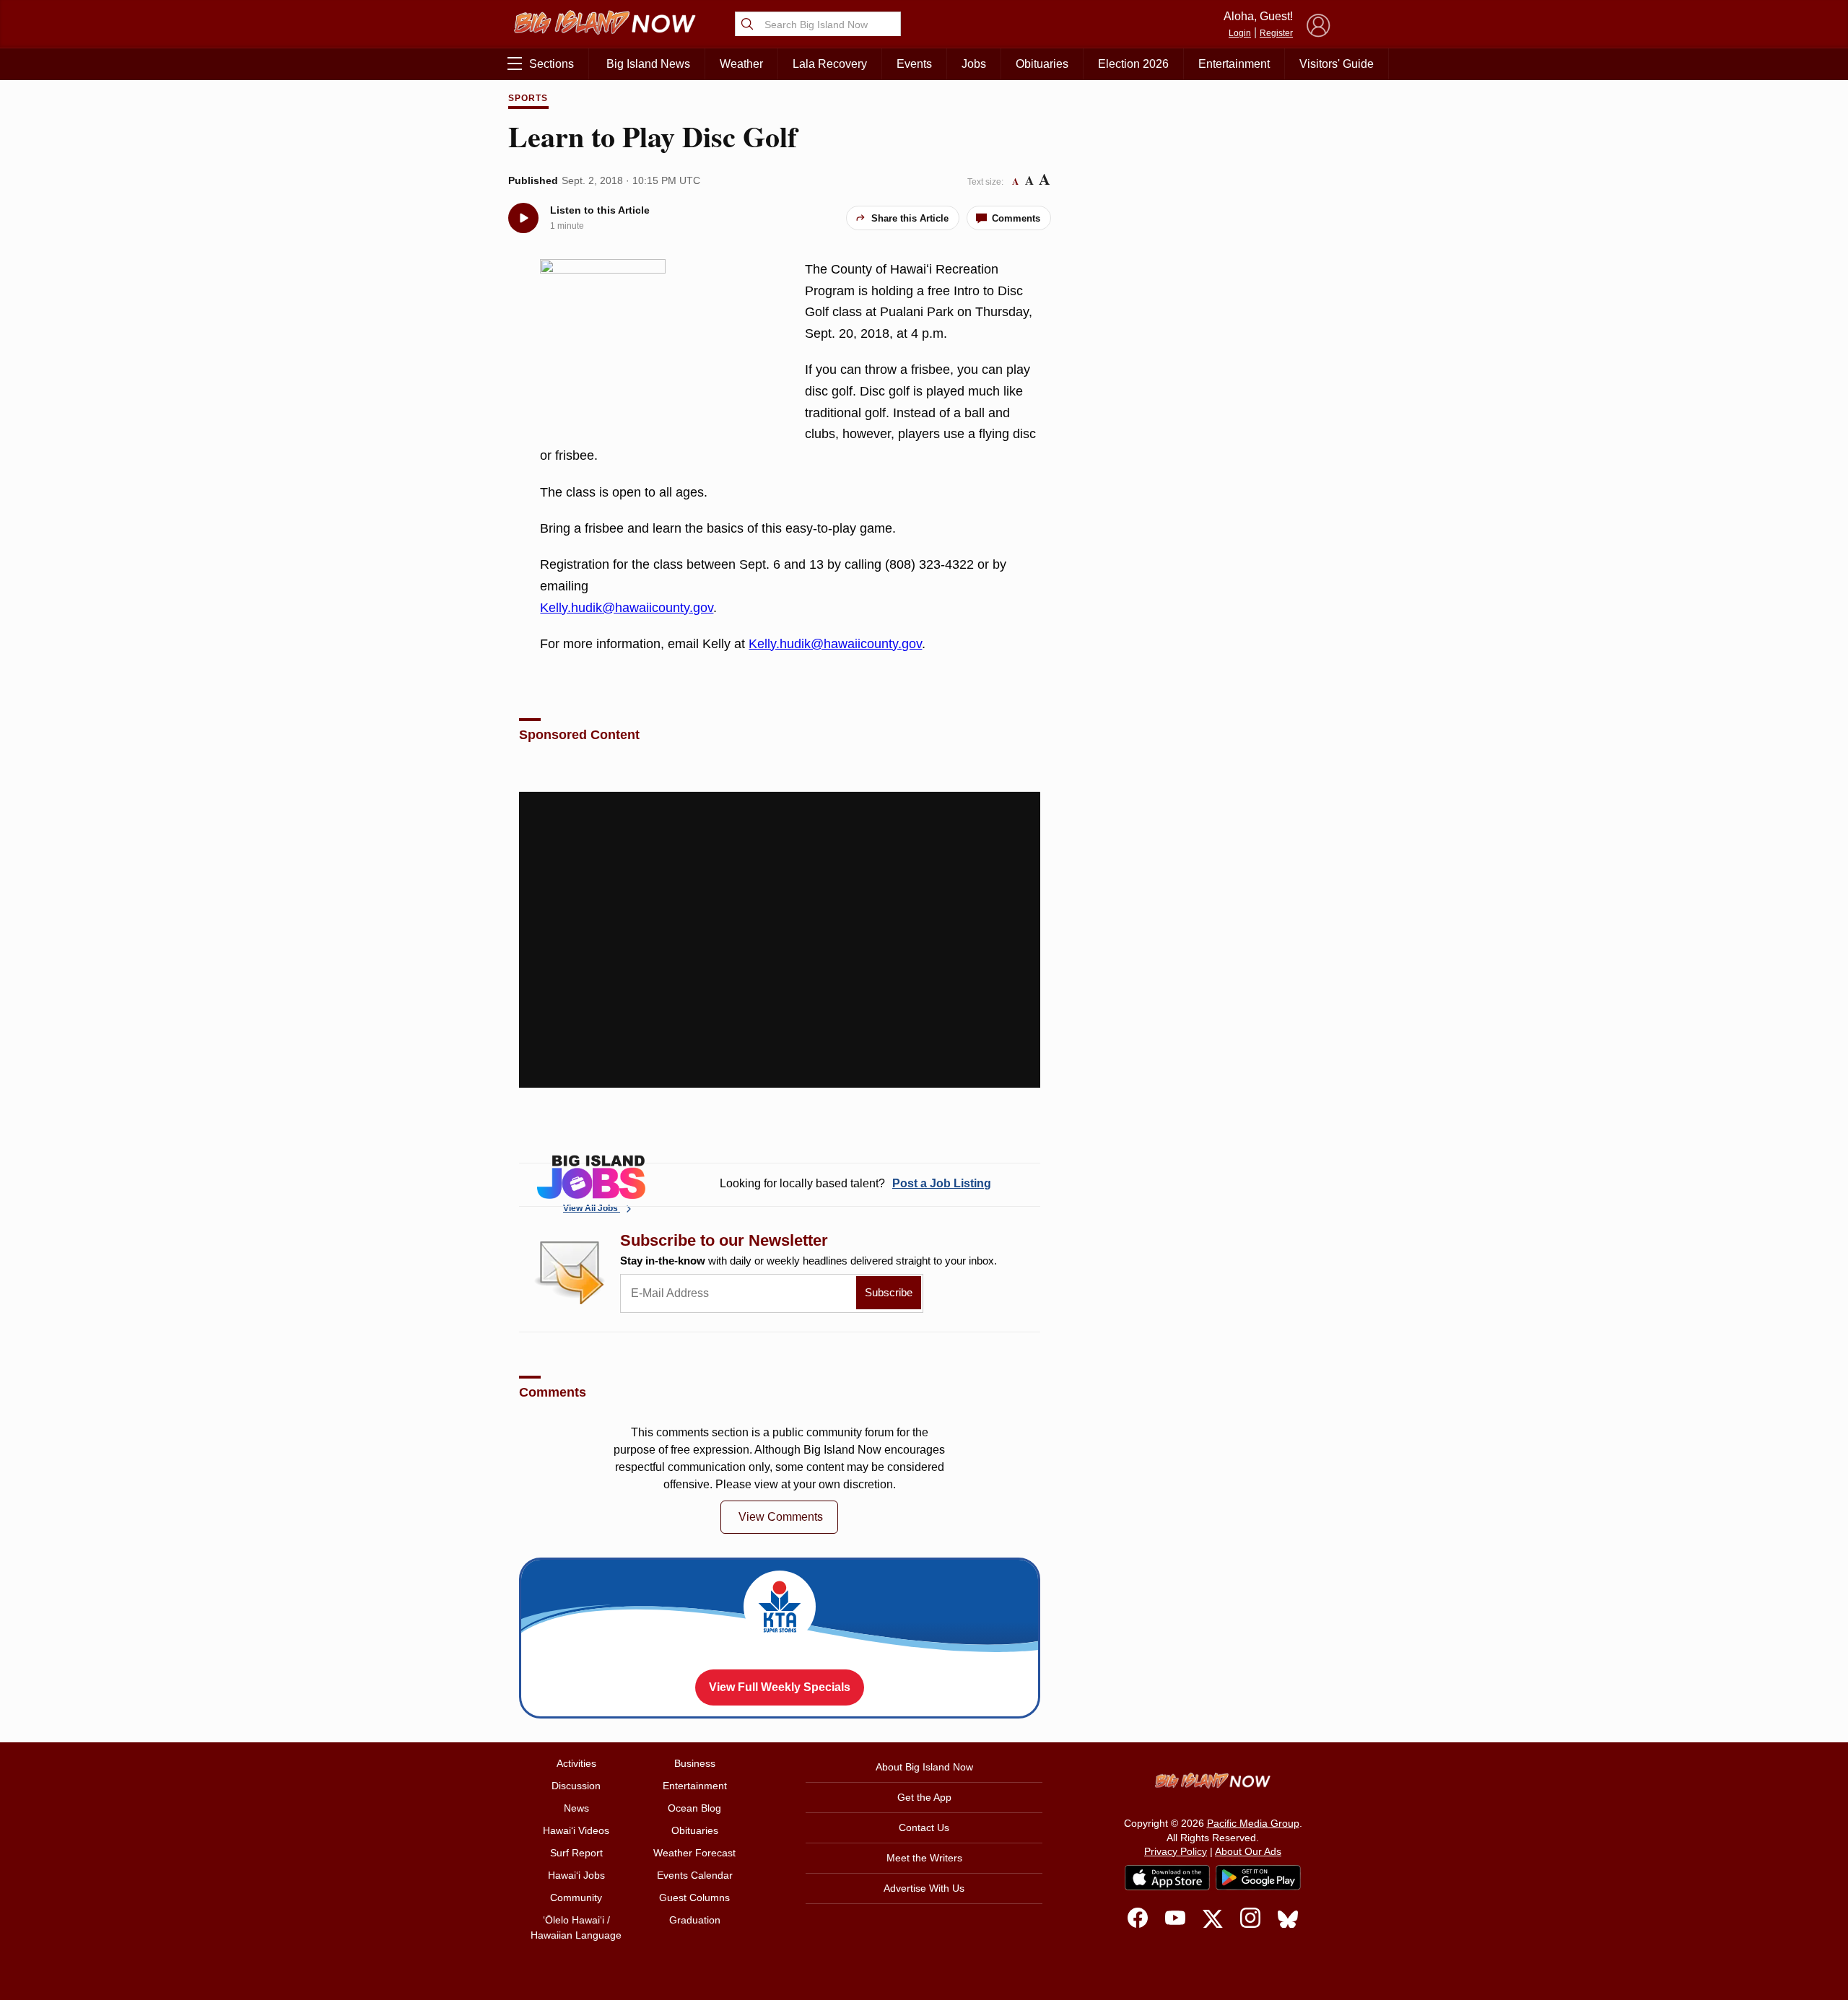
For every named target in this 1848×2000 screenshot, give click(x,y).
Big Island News (648, 64)
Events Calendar (695, 1875)
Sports (528, 98)
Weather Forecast (694, 1853)
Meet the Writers (924, 1858)
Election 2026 (1133, 64)
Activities (576, 1763)
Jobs (974, 64)
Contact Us (924, 1827)
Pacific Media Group (1253, 1823)
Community (576, 1898)
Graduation (695, 1920)
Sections (552, 64)
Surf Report (576, 1853)
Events (914, 64)
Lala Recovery (830, 64)
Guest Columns (694, 1898)
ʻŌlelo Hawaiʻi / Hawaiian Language (576, 1927)
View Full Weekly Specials (780, 1687)
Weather (741, 64)
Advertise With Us (924, 1888)
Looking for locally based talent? (855, 1183)
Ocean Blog (694, 1808)
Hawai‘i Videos (576, 1830)
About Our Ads (1248, 1851)
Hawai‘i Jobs (576, 1875)
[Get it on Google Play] (1258, 1878)
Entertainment (1234, 64)
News (576, 1808)
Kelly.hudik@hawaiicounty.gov (627, 608)
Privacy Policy (1176, 1851)
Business (695, 1763)
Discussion (576, 1786)
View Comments (781, 1517)
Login (1240, 33)
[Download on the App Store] (1167, 1878)
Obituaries (1042, 64)
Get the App (924, 1797)
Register (1276, 33)
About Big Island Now (924, 1767)
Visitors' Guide (1337, 64)
